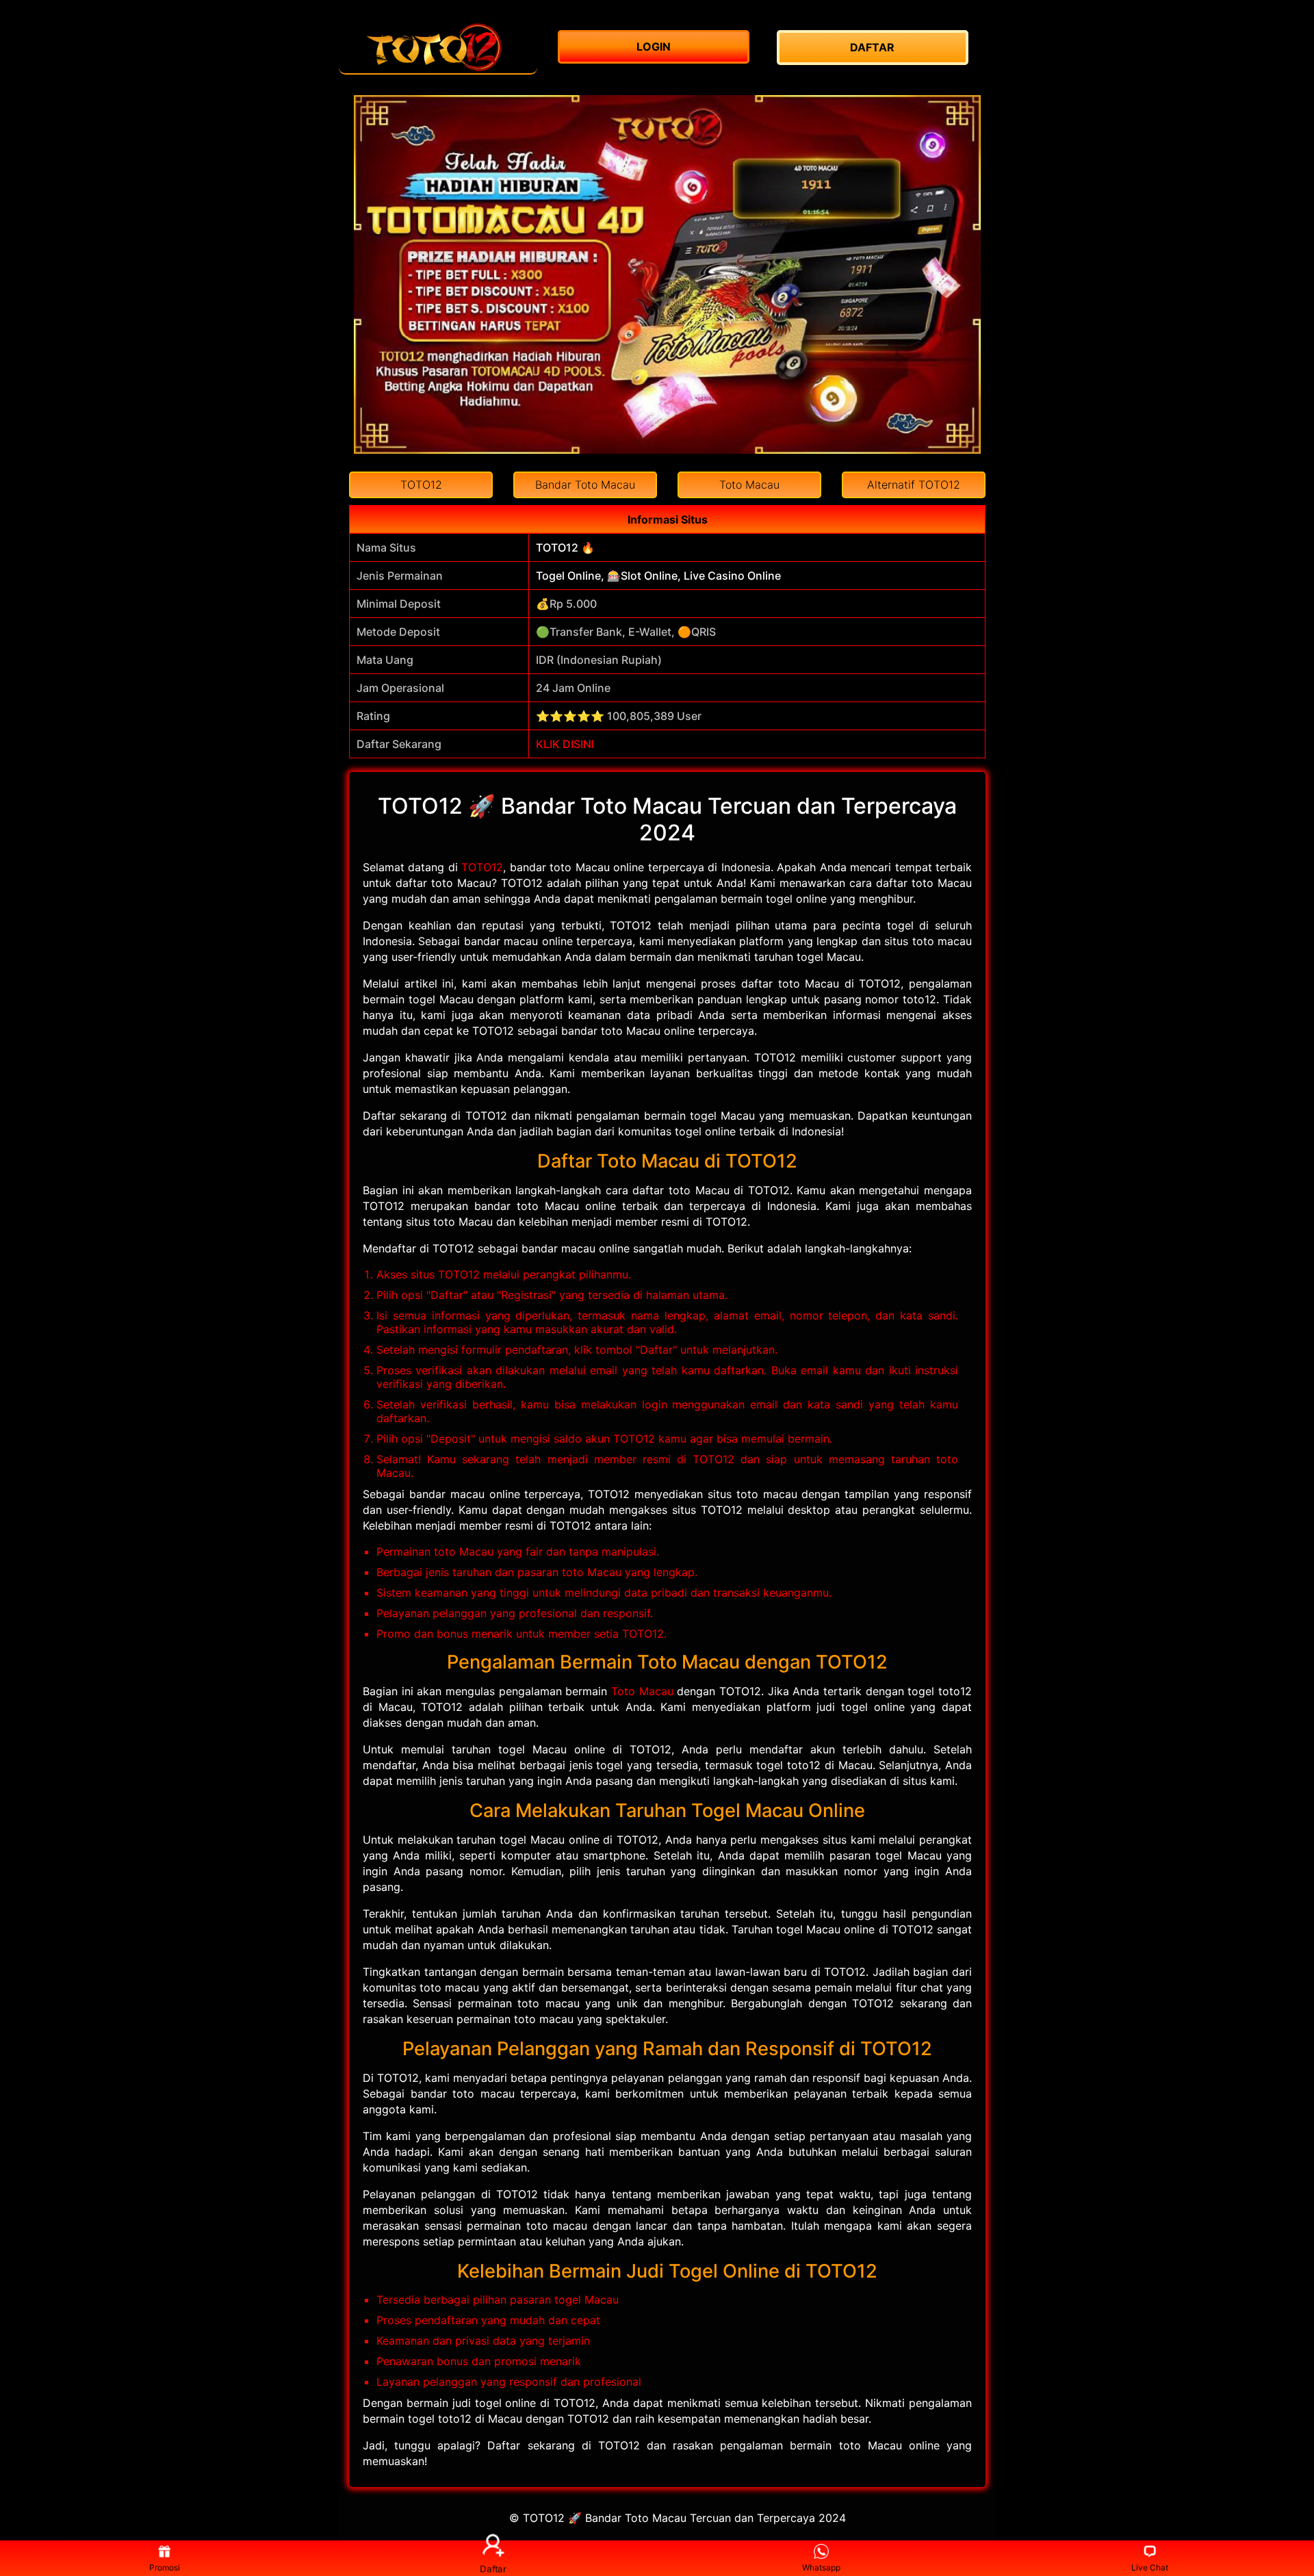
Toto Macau (642, 1691)
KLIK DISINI (565, 744)
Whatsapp (821, 2567)
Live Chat (1150, 2567)
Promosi (165, 2567)
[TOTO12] (438, 48)
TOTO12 (482, 867)
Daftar (493, 2568)
